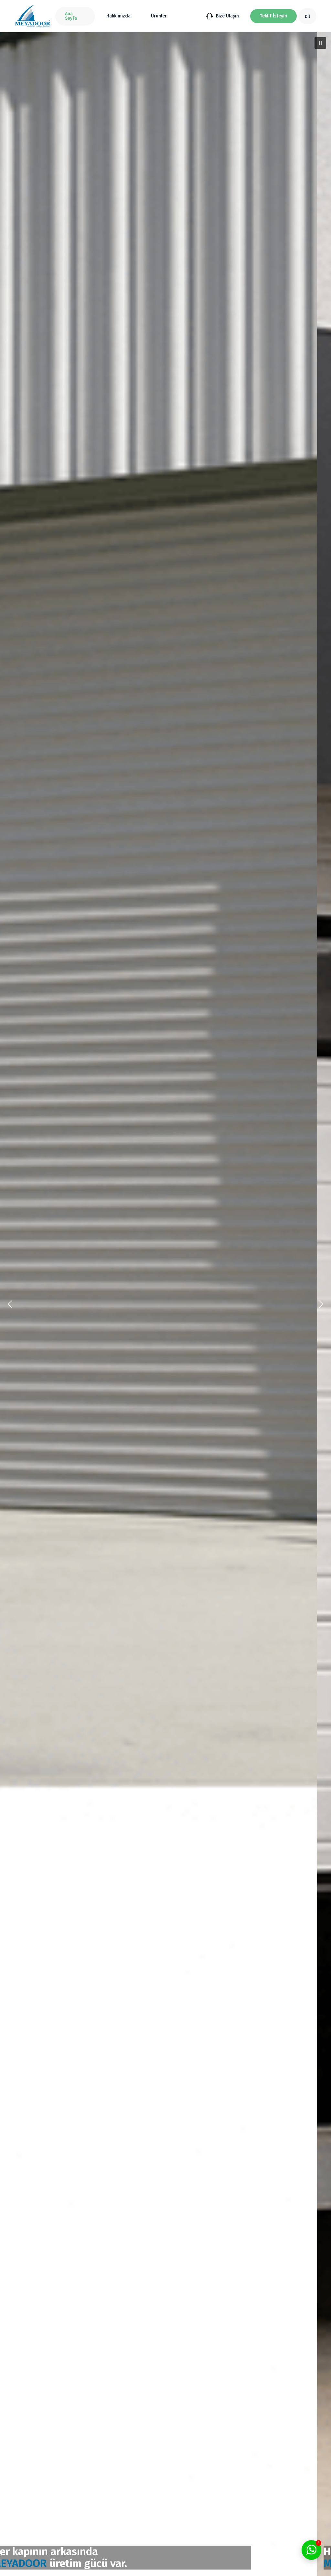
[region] (165, 1304)
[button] (273, 16)
